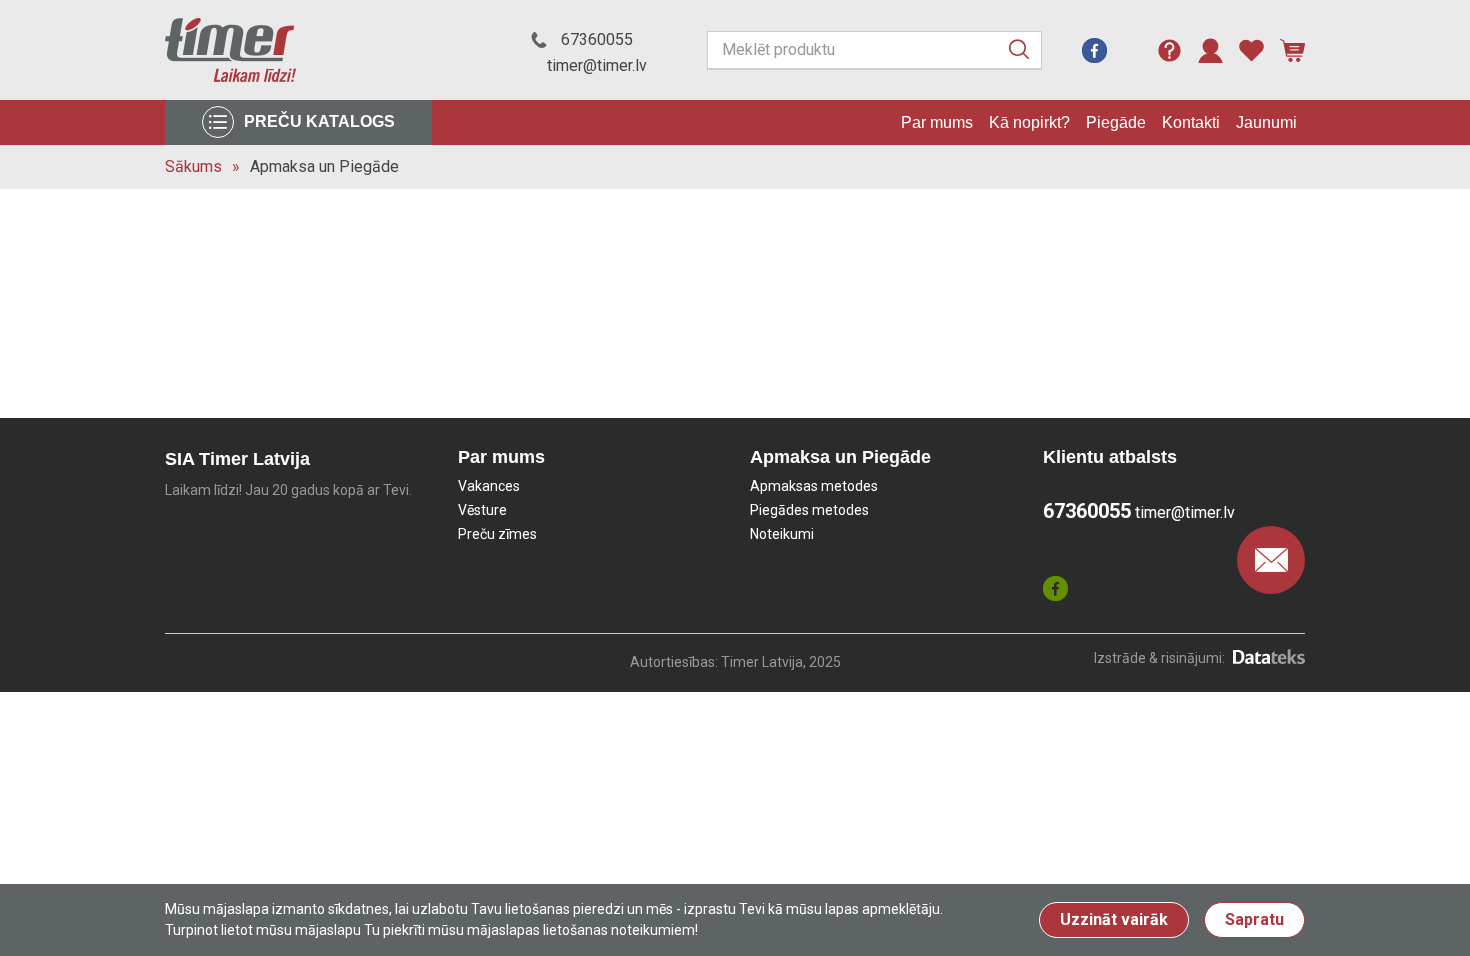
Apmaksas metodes (814, 486)
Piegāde (1116, 122)
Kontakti (1191, 122)
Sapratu (1254, 919)
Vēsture (482, 510)
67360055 (597, 39)
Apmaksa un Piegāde (324, 166)
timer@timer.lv (597, 65)
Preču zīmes (497, 534)
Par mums (937, 122)
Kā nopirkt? (1029, 122)
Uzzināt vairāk (1114, 919)
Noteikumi (782, 534)
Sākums (193, 166)
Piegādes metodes (809, 510)
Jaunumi (1266, 122)
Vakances (489, 486)
